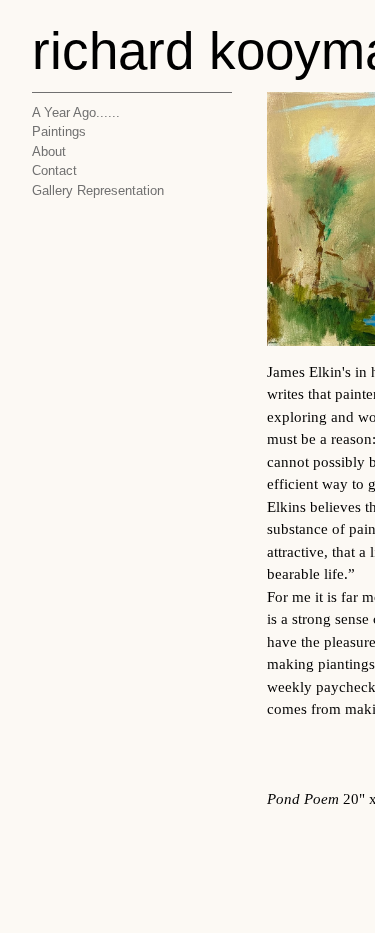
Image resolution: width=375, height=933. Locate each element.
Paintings (59, 131)
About (49, 151)
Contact (54, 170)
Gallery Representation (98, 190)
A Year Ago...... (76, 112)
